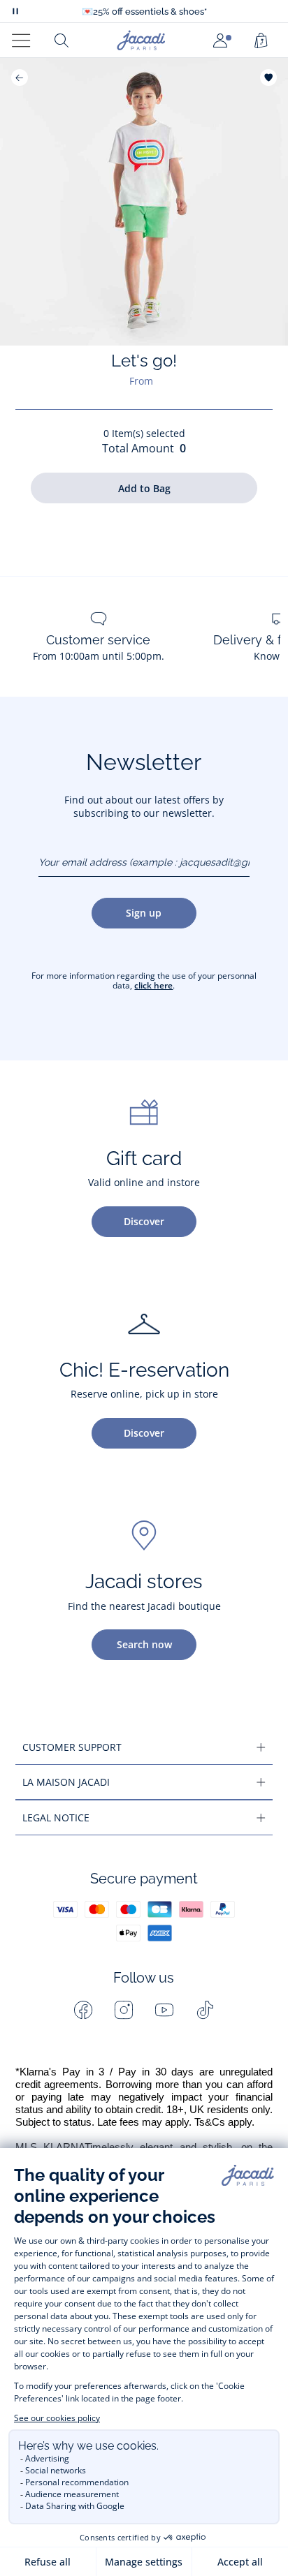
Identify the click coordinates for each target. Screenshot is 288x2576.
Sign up (144, 913)
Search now (144, 1644)
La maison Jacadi (66, 1782)
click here (153, 985)
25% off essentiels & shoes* (144, 12)
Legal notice (56, 1818)
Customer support (72, 1747)
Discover (144, 1221)
